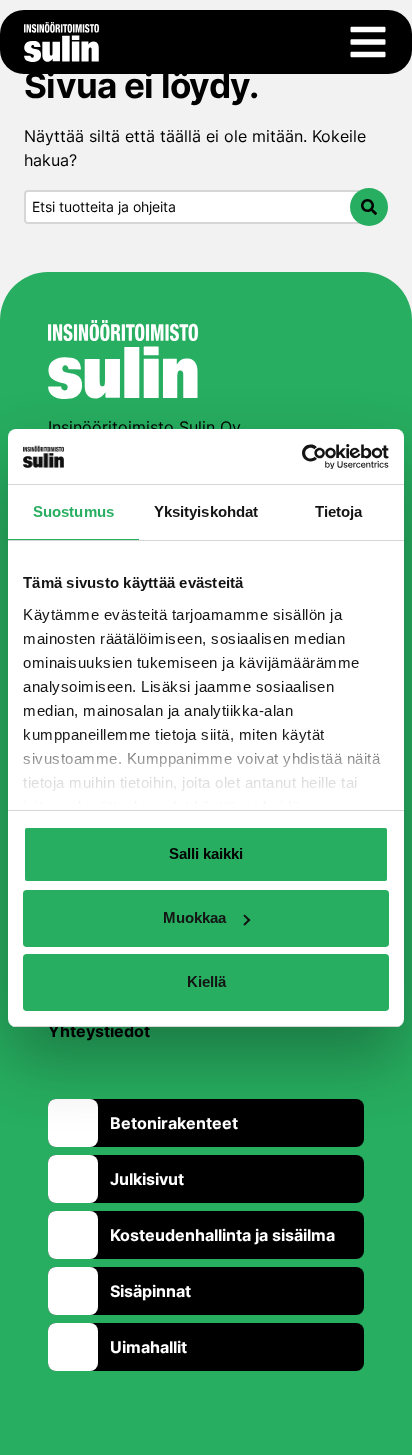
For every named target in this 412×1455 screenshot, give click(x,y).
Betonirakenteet (174, 1123)
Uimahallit (148, 1347)
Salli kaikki (206, 853)
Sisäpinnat (150, 1291)
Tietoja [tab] (339, 511)
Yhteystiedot (99, 1031)
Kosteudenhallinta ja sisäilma (222, 1235)
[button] (369, 207)
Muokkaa (194, 917)
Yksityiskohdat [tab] (206, 511)
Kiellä (206, 981)
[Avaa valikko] (368, 42)
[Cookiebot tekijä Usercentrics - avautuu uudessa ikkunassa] (301, 457)
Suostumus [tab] (73, 511)
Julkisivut (147, 1179)
